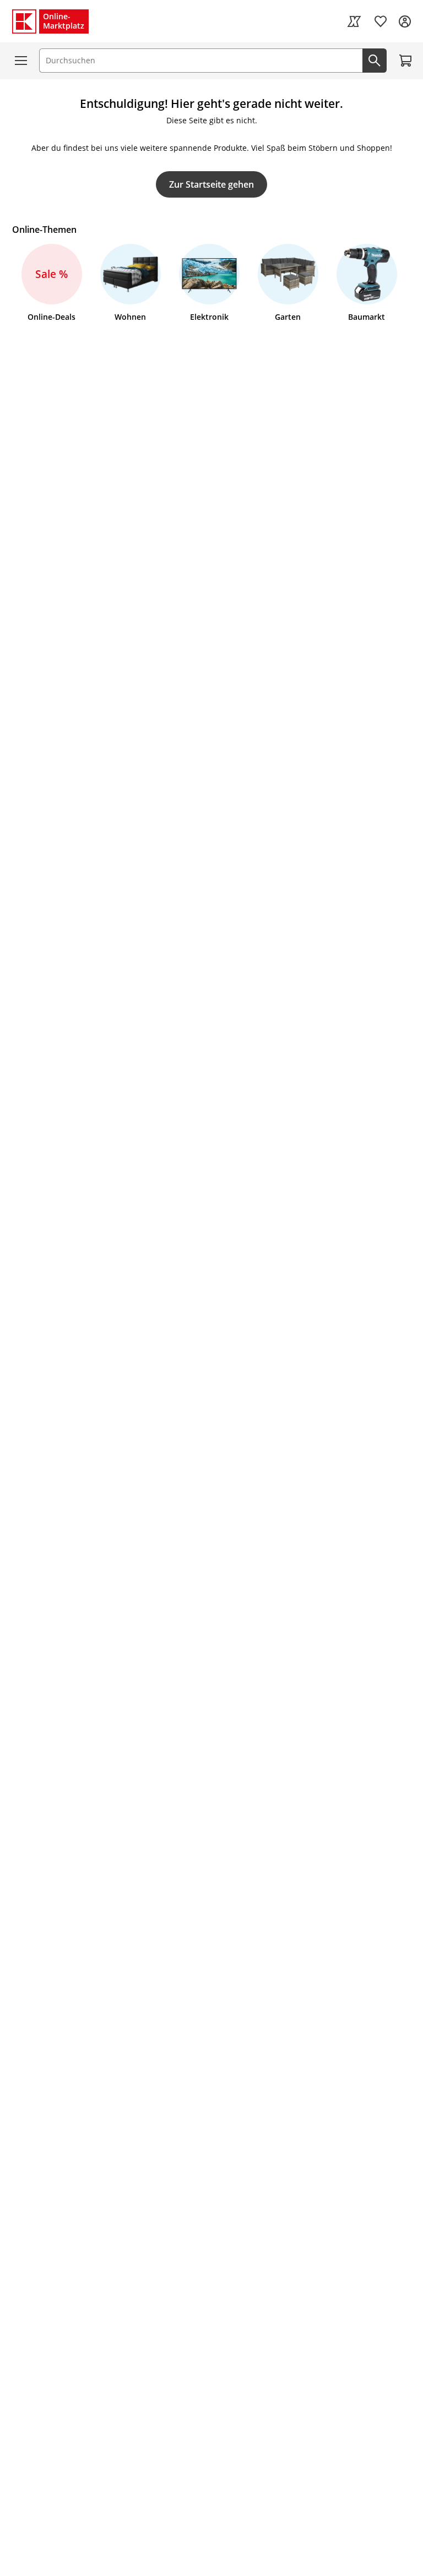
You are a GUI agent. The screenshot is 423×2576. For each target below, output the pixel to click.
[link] (354, 21)
